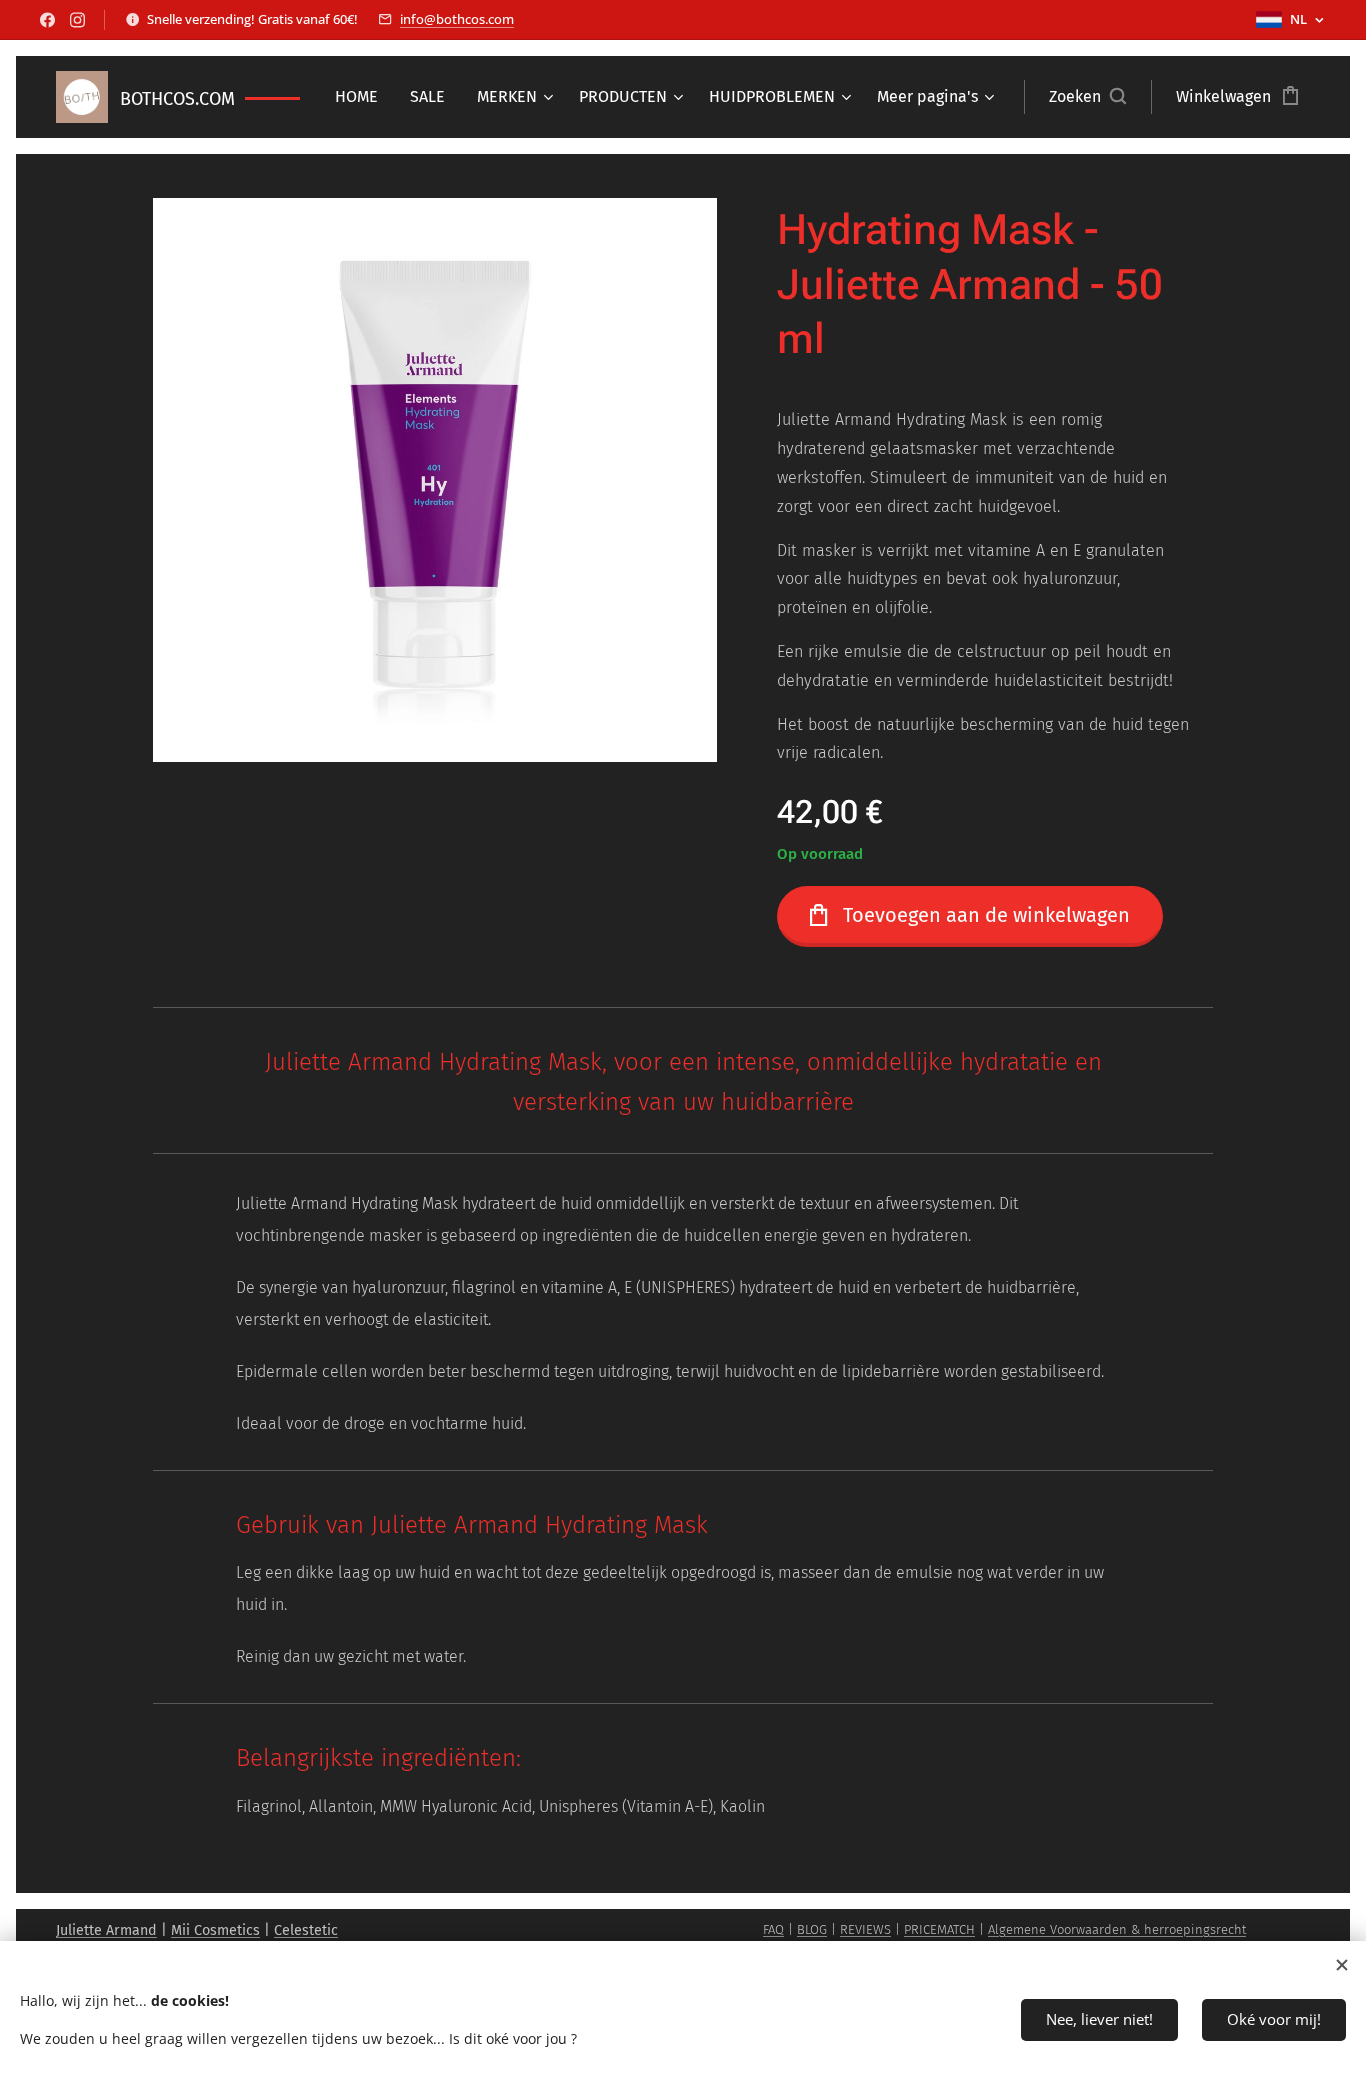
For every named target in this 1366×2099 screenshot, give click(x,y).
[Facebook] (47, 20)
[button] (1087, 97)
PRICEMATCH (939, 1929)
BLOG (812, 1929)
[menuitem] (362, 97)
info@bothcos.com (457, 19)
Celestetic (306, 1930)
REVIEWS (865, 1929)
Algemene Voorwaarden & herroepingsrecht (1117, 1929)
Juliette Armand (106, 1930)
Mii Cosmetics (215, 1930)
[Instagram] (77, 20)
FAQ (773, 1929)
